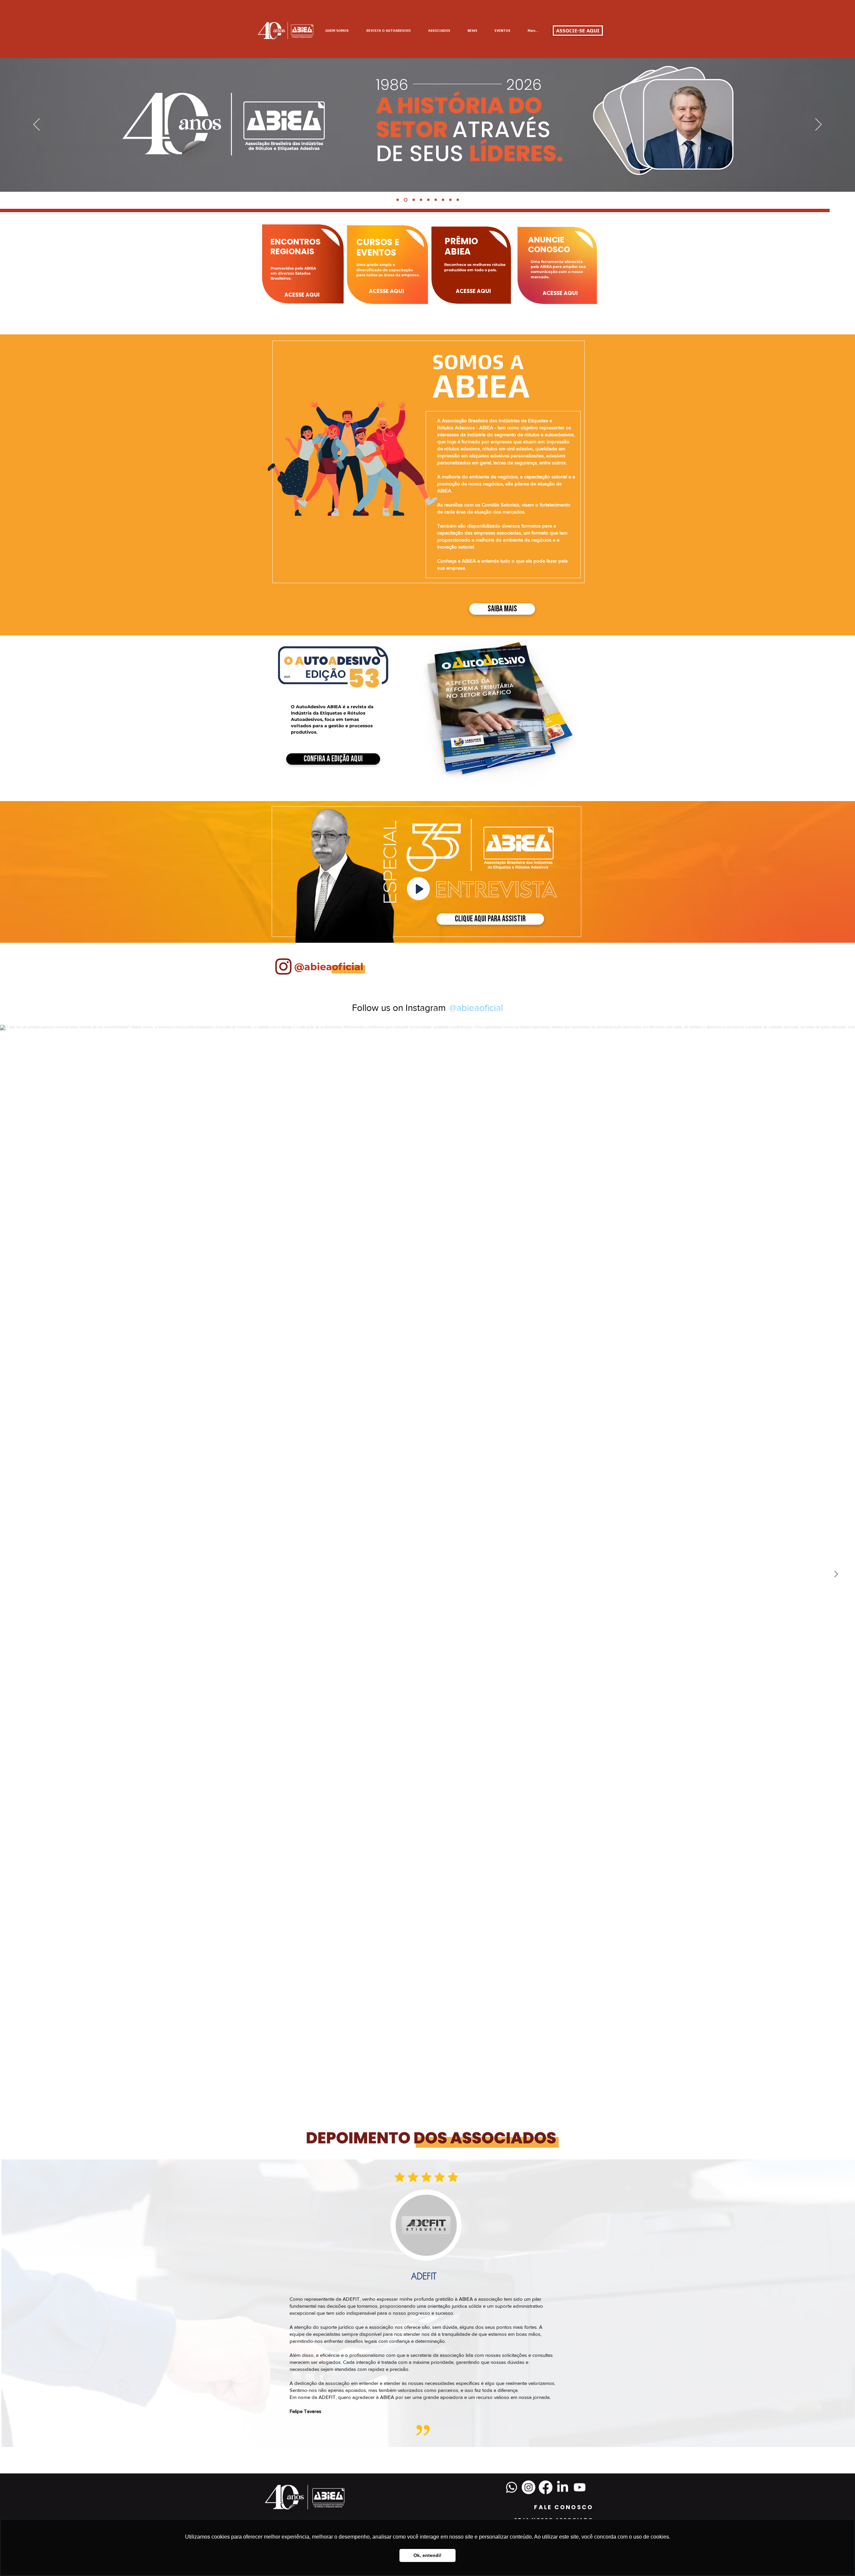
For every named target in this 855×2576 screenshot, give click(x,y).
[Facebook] (546, 2487)
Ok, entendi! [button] (427, 2555)
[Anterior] (37, 125)
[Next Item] (836, 1574)
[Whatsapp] (511, 2487)
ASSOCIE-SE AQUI (578, 31)
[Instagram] (529, 2487)
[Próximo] (818, 125)
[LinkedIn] (563, 2487)
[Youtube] (580, 2487)
